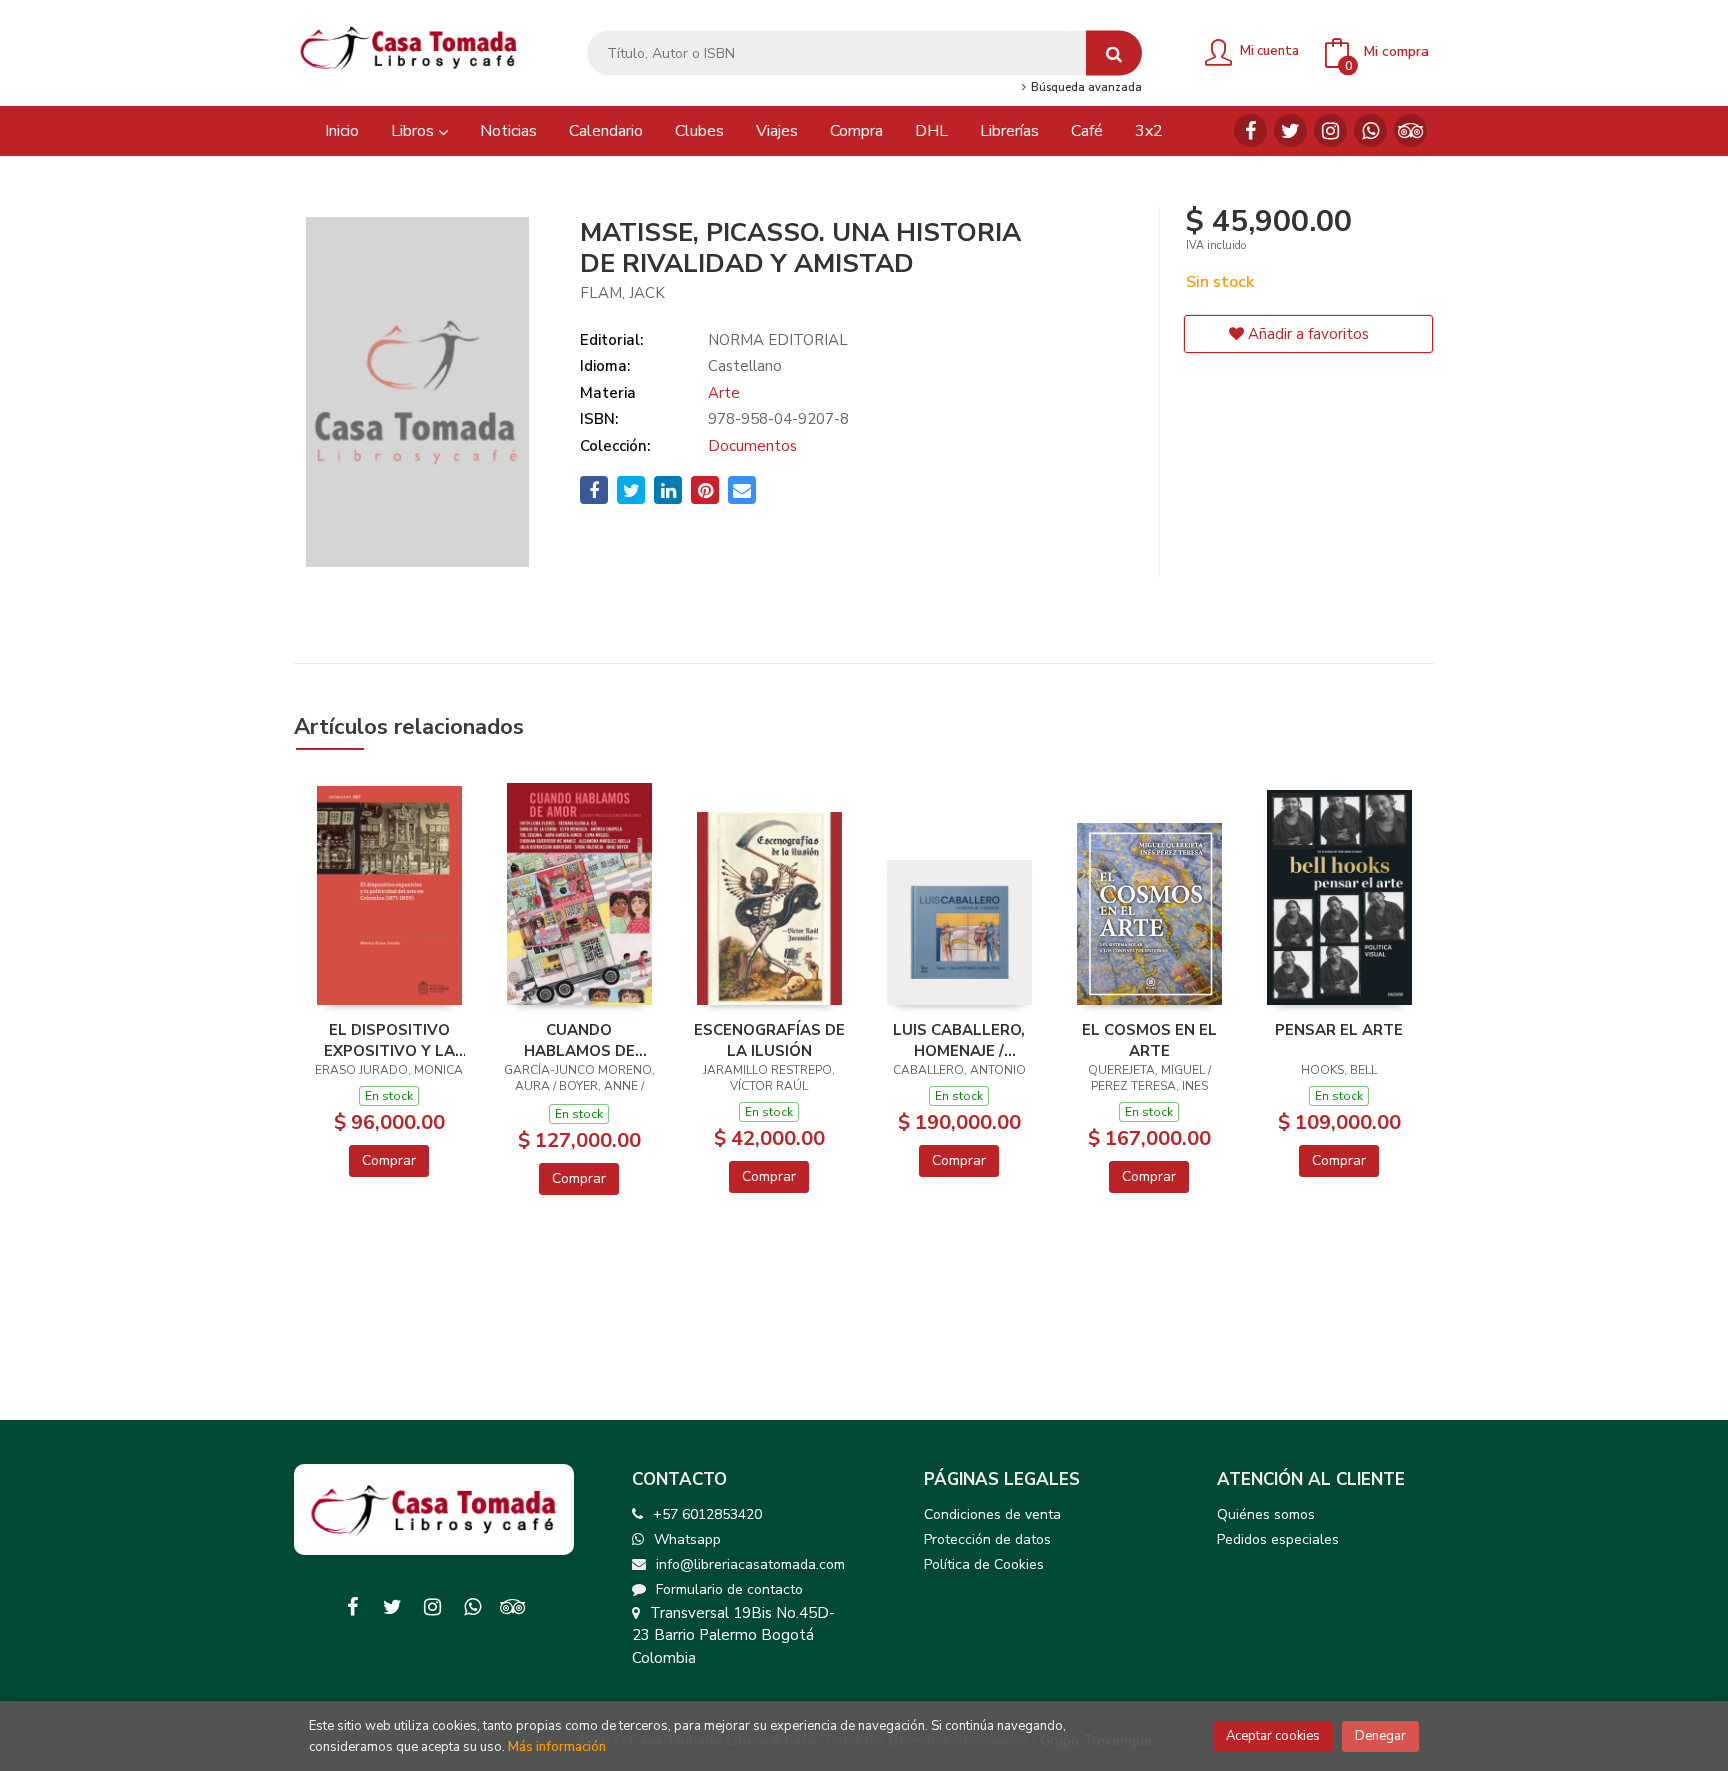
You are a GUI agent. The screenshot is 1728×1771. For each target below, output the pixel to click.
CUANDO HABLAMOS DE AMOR (579, 1040)
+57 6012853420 (707, 1514)
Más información (557, 1747)
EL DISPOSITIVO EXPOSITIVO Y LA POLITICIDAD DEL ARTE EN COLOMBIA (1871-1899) (389, 1040)
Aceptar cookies (1273, 1736)
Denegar (1380, 1736)
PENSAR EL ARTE (1339, 1030)
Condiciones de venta (992, 1514)
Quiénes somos (1266, 1514)
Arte (724, 393)
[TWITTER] (1290, 130)
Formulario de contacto (729, 1589)
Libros (414, 131)
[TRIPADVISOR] (1410, 130)
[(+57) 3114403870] (1370, 130)
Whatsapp (687, 1539)
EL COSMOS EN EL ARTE (1149, 1040)
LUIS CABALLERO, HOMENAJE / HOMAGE (959, 1040)
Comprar (389, 1160)
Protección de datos (987, 1539)
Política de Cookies (984, 1564)
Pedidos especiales (1278, 1539)
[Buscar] (1114, 53)
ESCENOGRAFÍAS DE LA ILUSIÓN (769, 1040)
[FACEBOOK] (1250, 130)
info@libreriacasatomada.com (750, 1564)
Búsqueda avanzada (1084, 88)
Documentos (752, 446)
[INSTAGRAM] (1330, 130)
